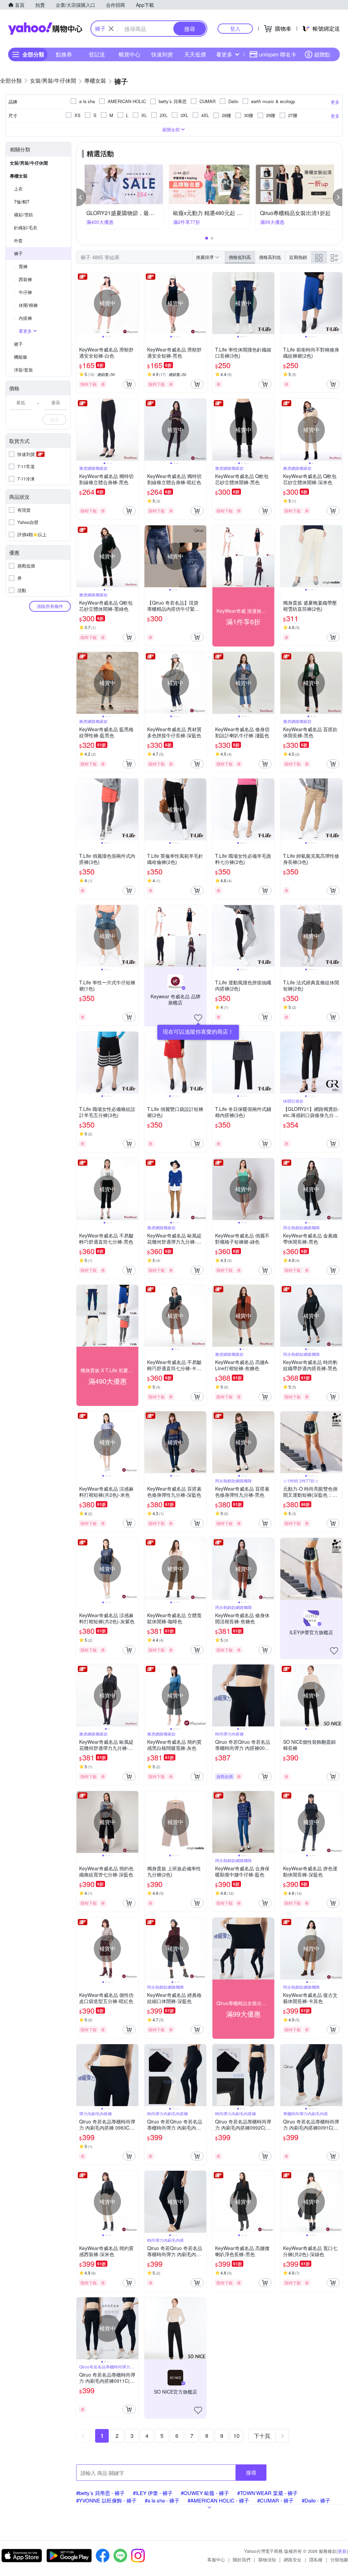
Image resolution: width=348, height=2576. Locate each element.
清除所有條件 (50, 606)
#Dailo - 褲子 (316, 2500)
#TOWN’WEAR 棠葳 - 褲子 (267, 2493)
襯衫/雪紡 (23, 215)
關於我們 (242, 2559)
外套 (18, 240)
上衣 (18, 189)
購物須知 (267, 2559)
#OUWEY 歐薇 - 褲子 (205, 2493)
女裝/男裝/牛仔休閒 (29, 163)
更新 (342, 2551)
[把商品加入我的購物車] (129, 384)
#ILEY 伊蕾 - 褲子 (153, 2493)
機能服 (21, 357)
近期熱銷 (298, 257)
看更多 (224, 54)
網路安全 (293, 2559)
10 (237, 2436)
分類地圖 (339, 2559)
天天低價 (195, 54)
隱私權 (316, 2559)
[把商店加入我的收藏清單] (198, 1018)
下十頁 (262, 2436)
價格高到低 (270, 257)
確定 (54, 419)
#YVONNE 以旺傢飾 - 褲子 (106, 2500)
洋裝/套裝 (23, 370)
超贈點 (322, 54)
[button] (81, 197)
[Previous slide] (81, 303)
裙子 (18, 344)
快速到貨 (162, 54)
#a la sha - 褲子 (162, 2500)
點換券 (64, 54)
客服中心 (216, 2559)
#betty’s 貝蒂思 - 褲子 (100, 2493)
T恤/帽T (22, 202)
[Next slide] (134, 303)
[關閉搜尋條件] (111, 29)
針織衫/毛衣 (26, 227)
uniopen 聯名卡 (278, 54)
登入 (235, 28)
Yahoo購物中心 (45, 29)
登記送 (97, 54)
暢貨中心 (129, 54)
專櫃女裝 (19, 176)
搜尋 (251, 2472)
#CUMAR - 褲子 (275, 2500)
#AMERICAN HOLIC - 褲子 (218, 2500)
